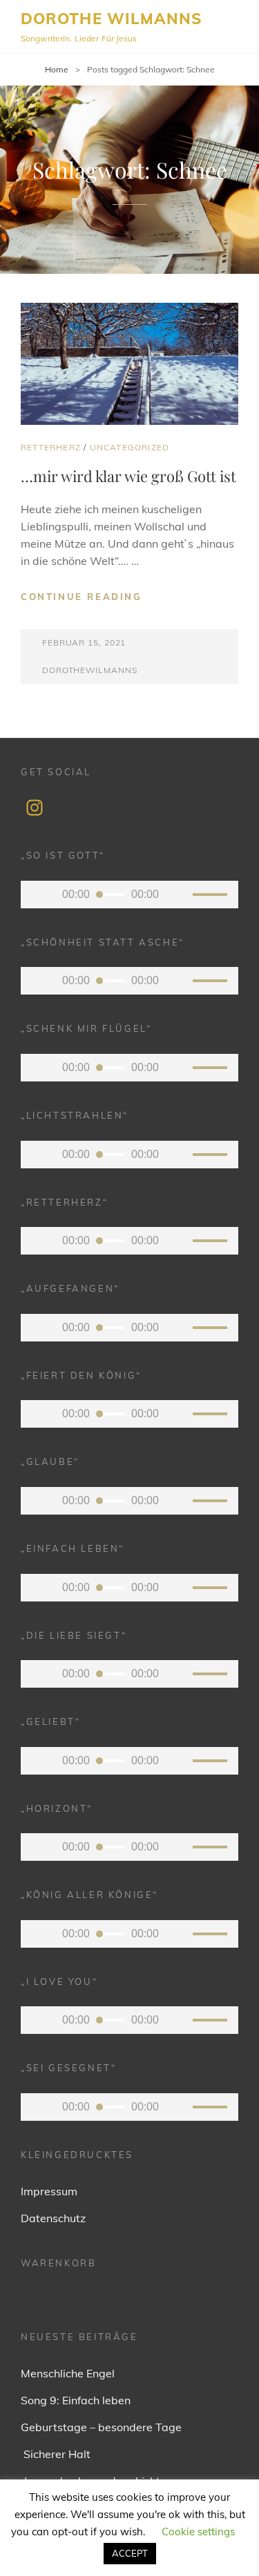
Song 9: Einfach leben (76, 2400)
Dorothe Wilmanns (112, 19)
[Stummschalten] (179, 895)
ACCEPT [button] (130, 2553)
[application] (129, 895)
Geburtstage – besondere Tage (101, 2427)
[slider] (212, 897)
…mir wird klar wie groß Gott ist (128, 476)
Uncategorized (130, 447)
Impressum (49, 2191)
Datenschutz (53, 2218)
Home (57, 69)
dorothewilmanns (89, 670)
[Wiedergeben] (41, 895)
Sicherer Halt (56, 2454)
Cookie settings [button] (198, 2532)
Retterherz (51, 447)
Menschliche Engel (68, 2373)
